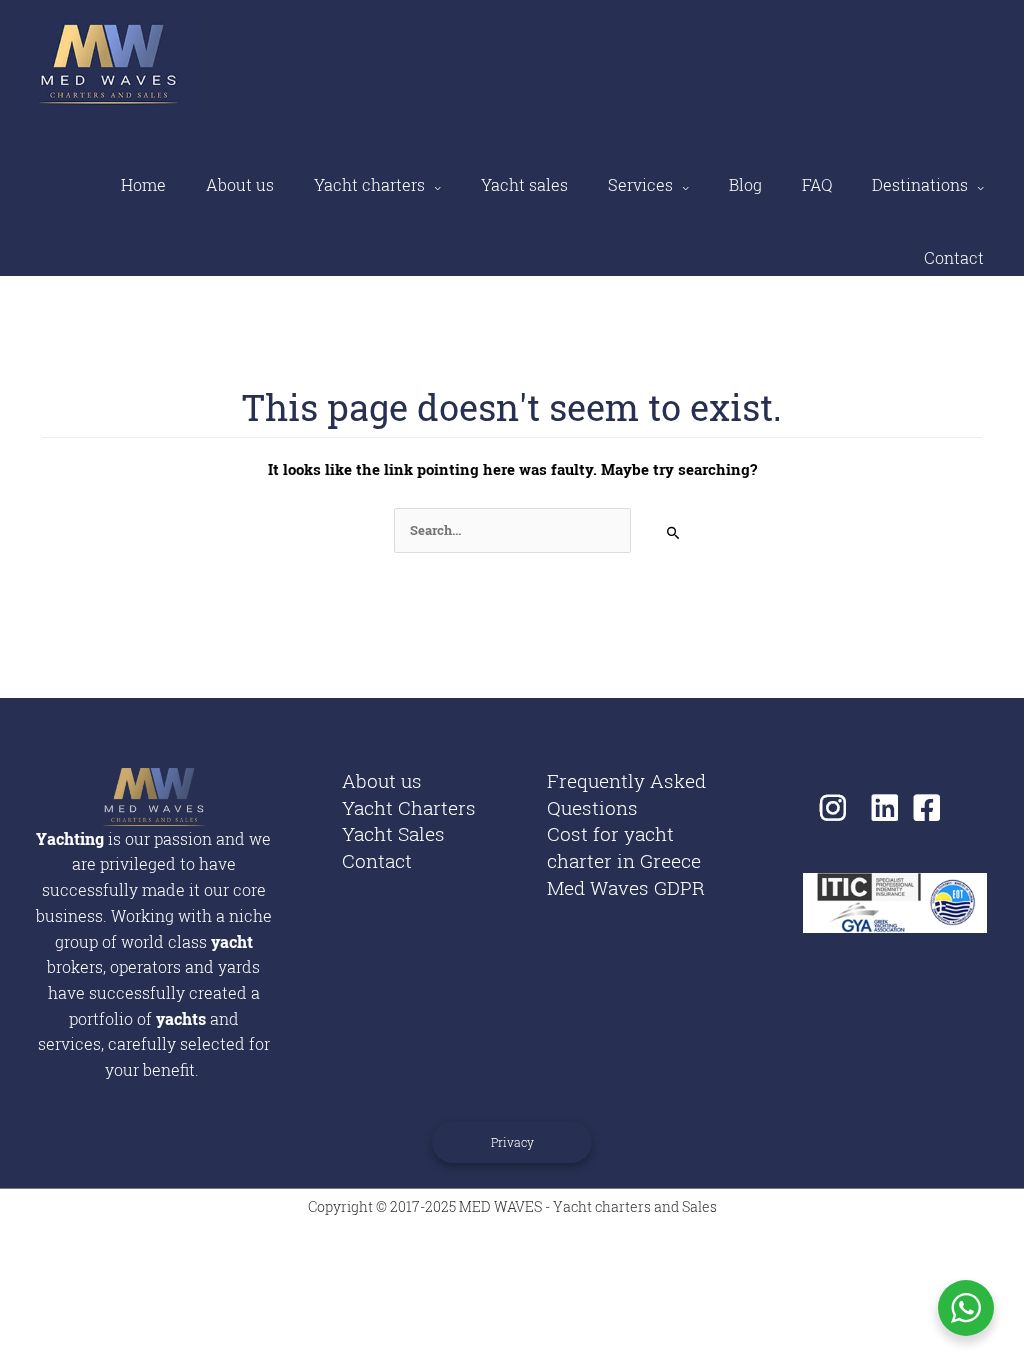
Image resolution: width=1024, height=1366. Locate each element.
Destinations (920, 184)
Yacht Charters (409, 807)
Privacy (512, 1142)
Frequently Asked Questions (626, 794)
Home (143, 184)
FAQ (817, 184)
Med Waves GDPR (626, 887)
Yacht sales (524, 184)
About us (240, 184)
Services (640, 184)
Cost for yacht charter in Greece (624, 847)
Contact (954, 257)
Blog (745, 184)
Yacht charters (369, 184)
